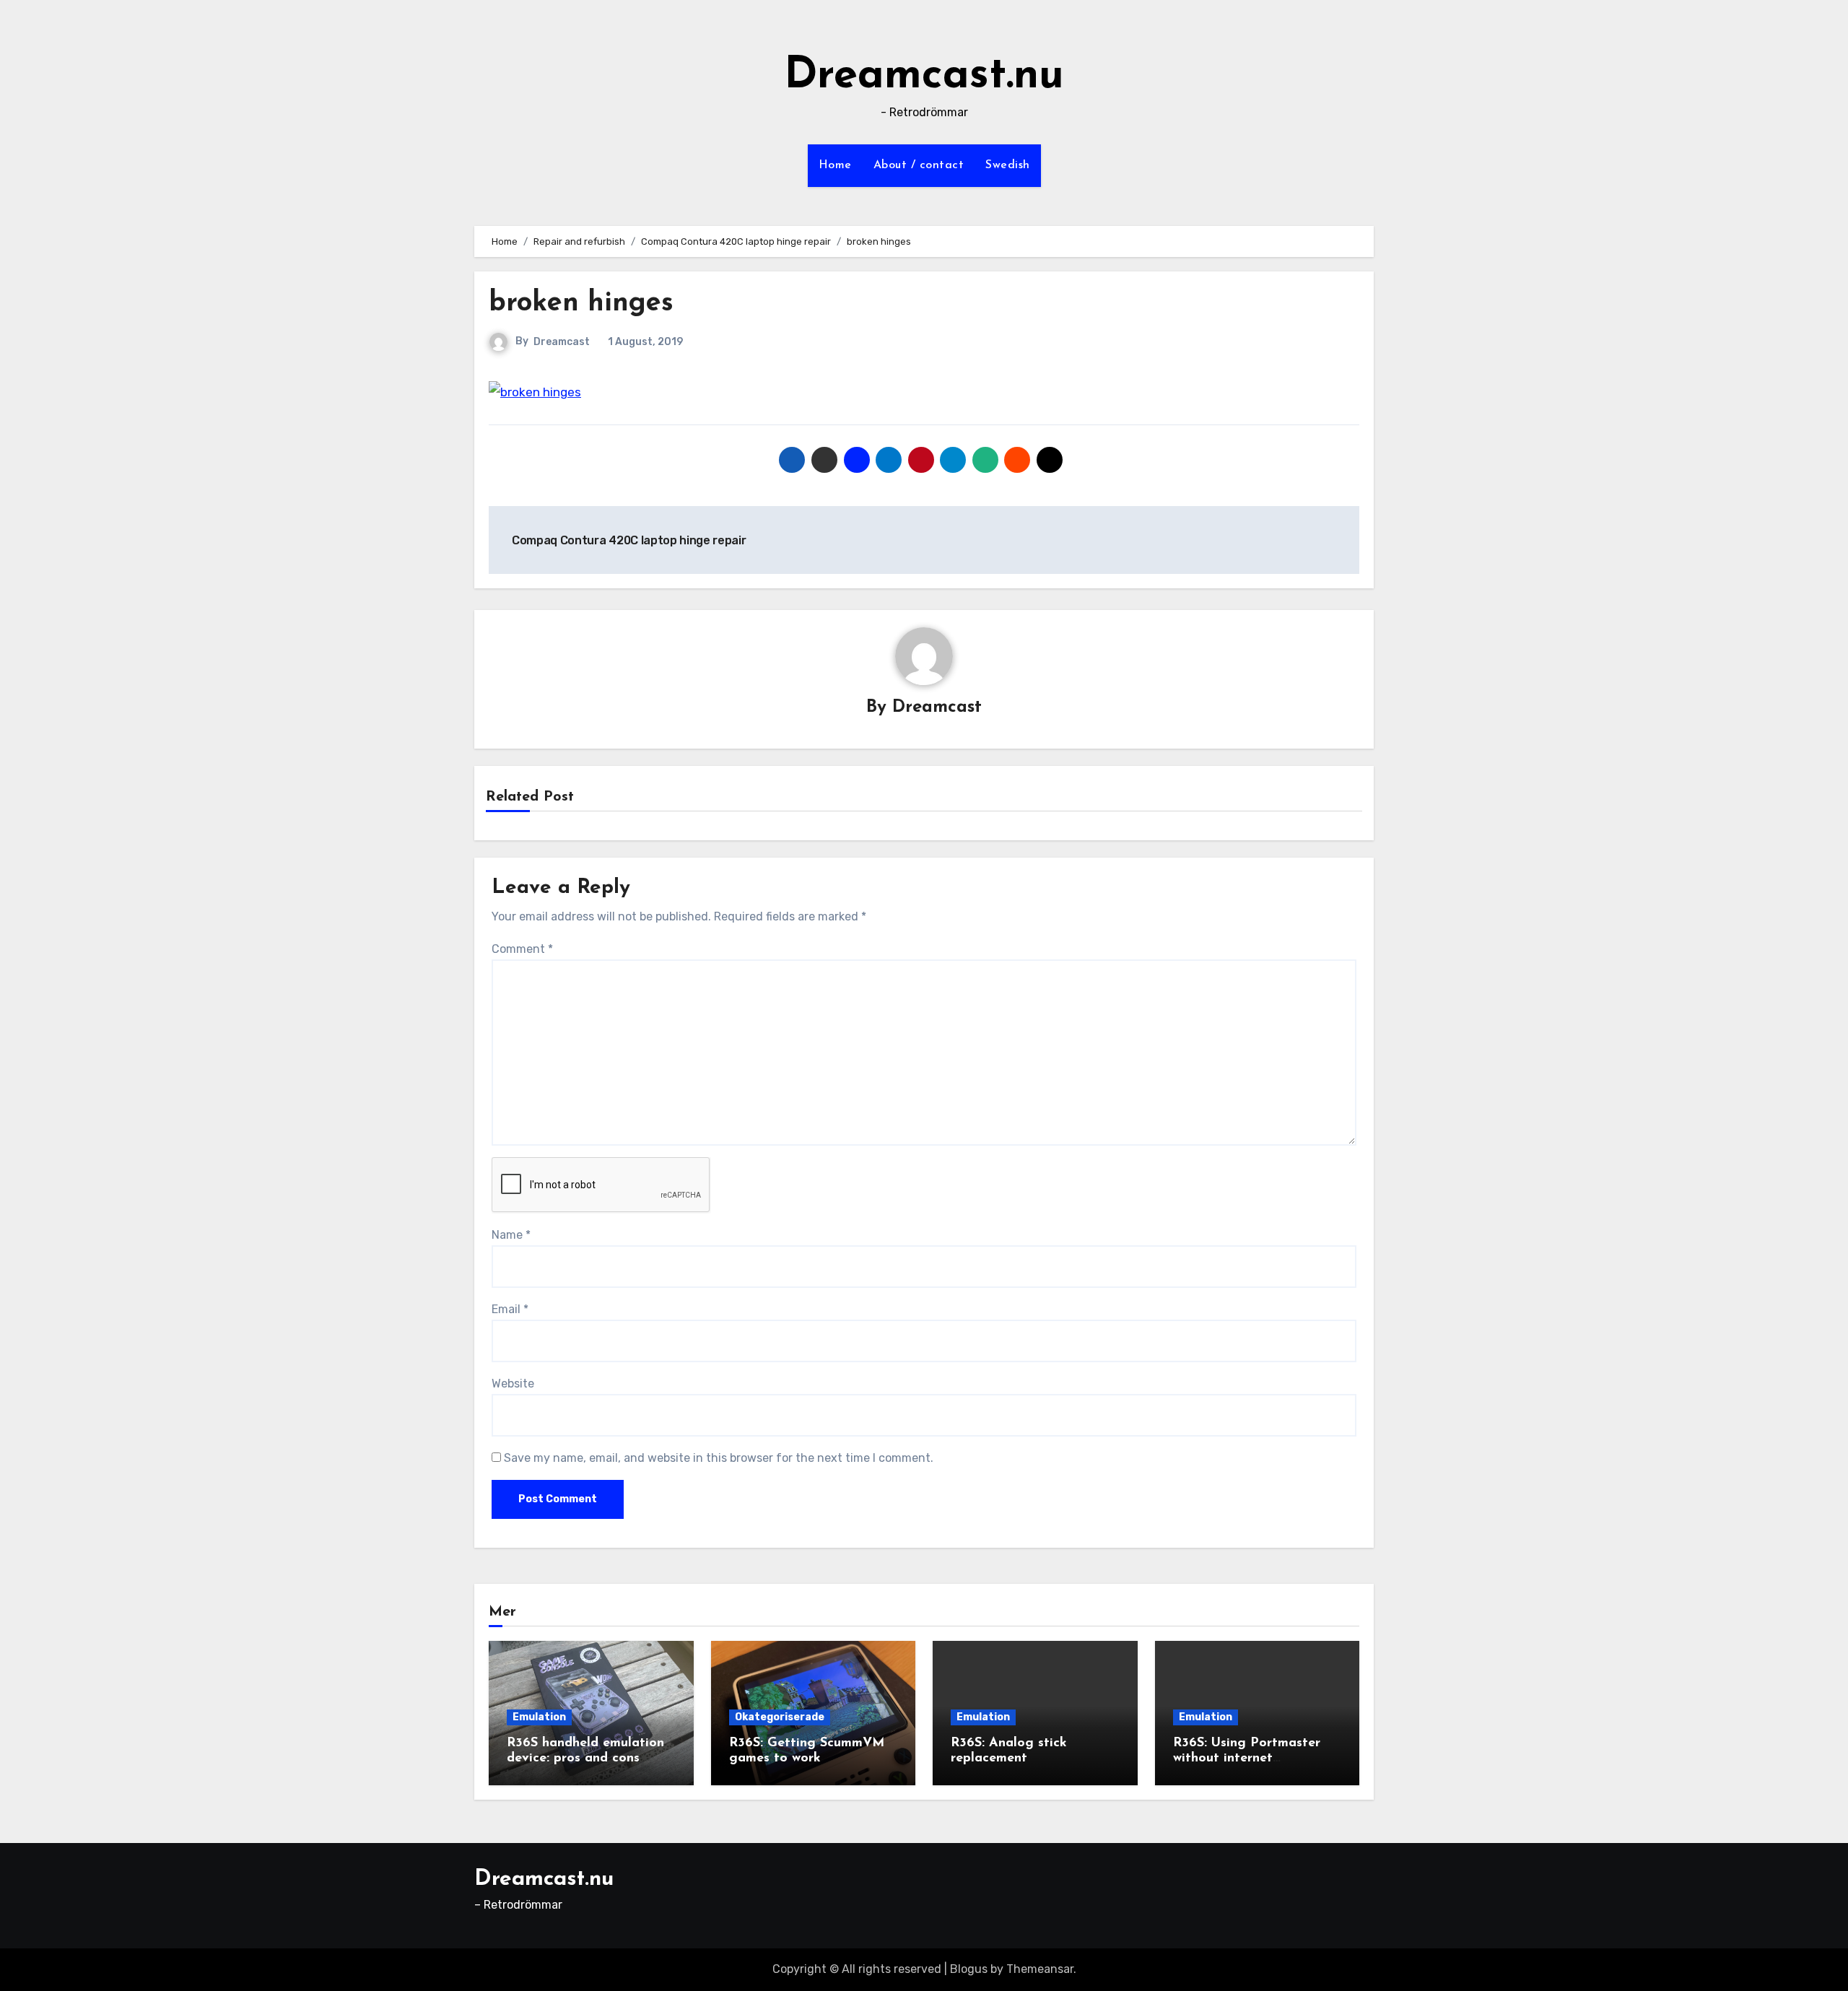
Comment (522, 949)
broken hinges (581, 304)
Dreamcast (562, 342)
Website (513, 1384)
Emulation (539, 1717)
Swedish (1008, 165)
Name (511, 1235)
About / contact (919, 165)
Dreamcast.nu (924, 77)
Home (835, 165)
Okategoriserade (780, 1717)
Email (510, 1309)
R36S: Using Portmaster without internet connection (1247, 1759)
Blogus (969, 1969)
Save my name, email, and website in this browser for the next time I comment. (719, 1458)
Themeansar (1040, 1969)
